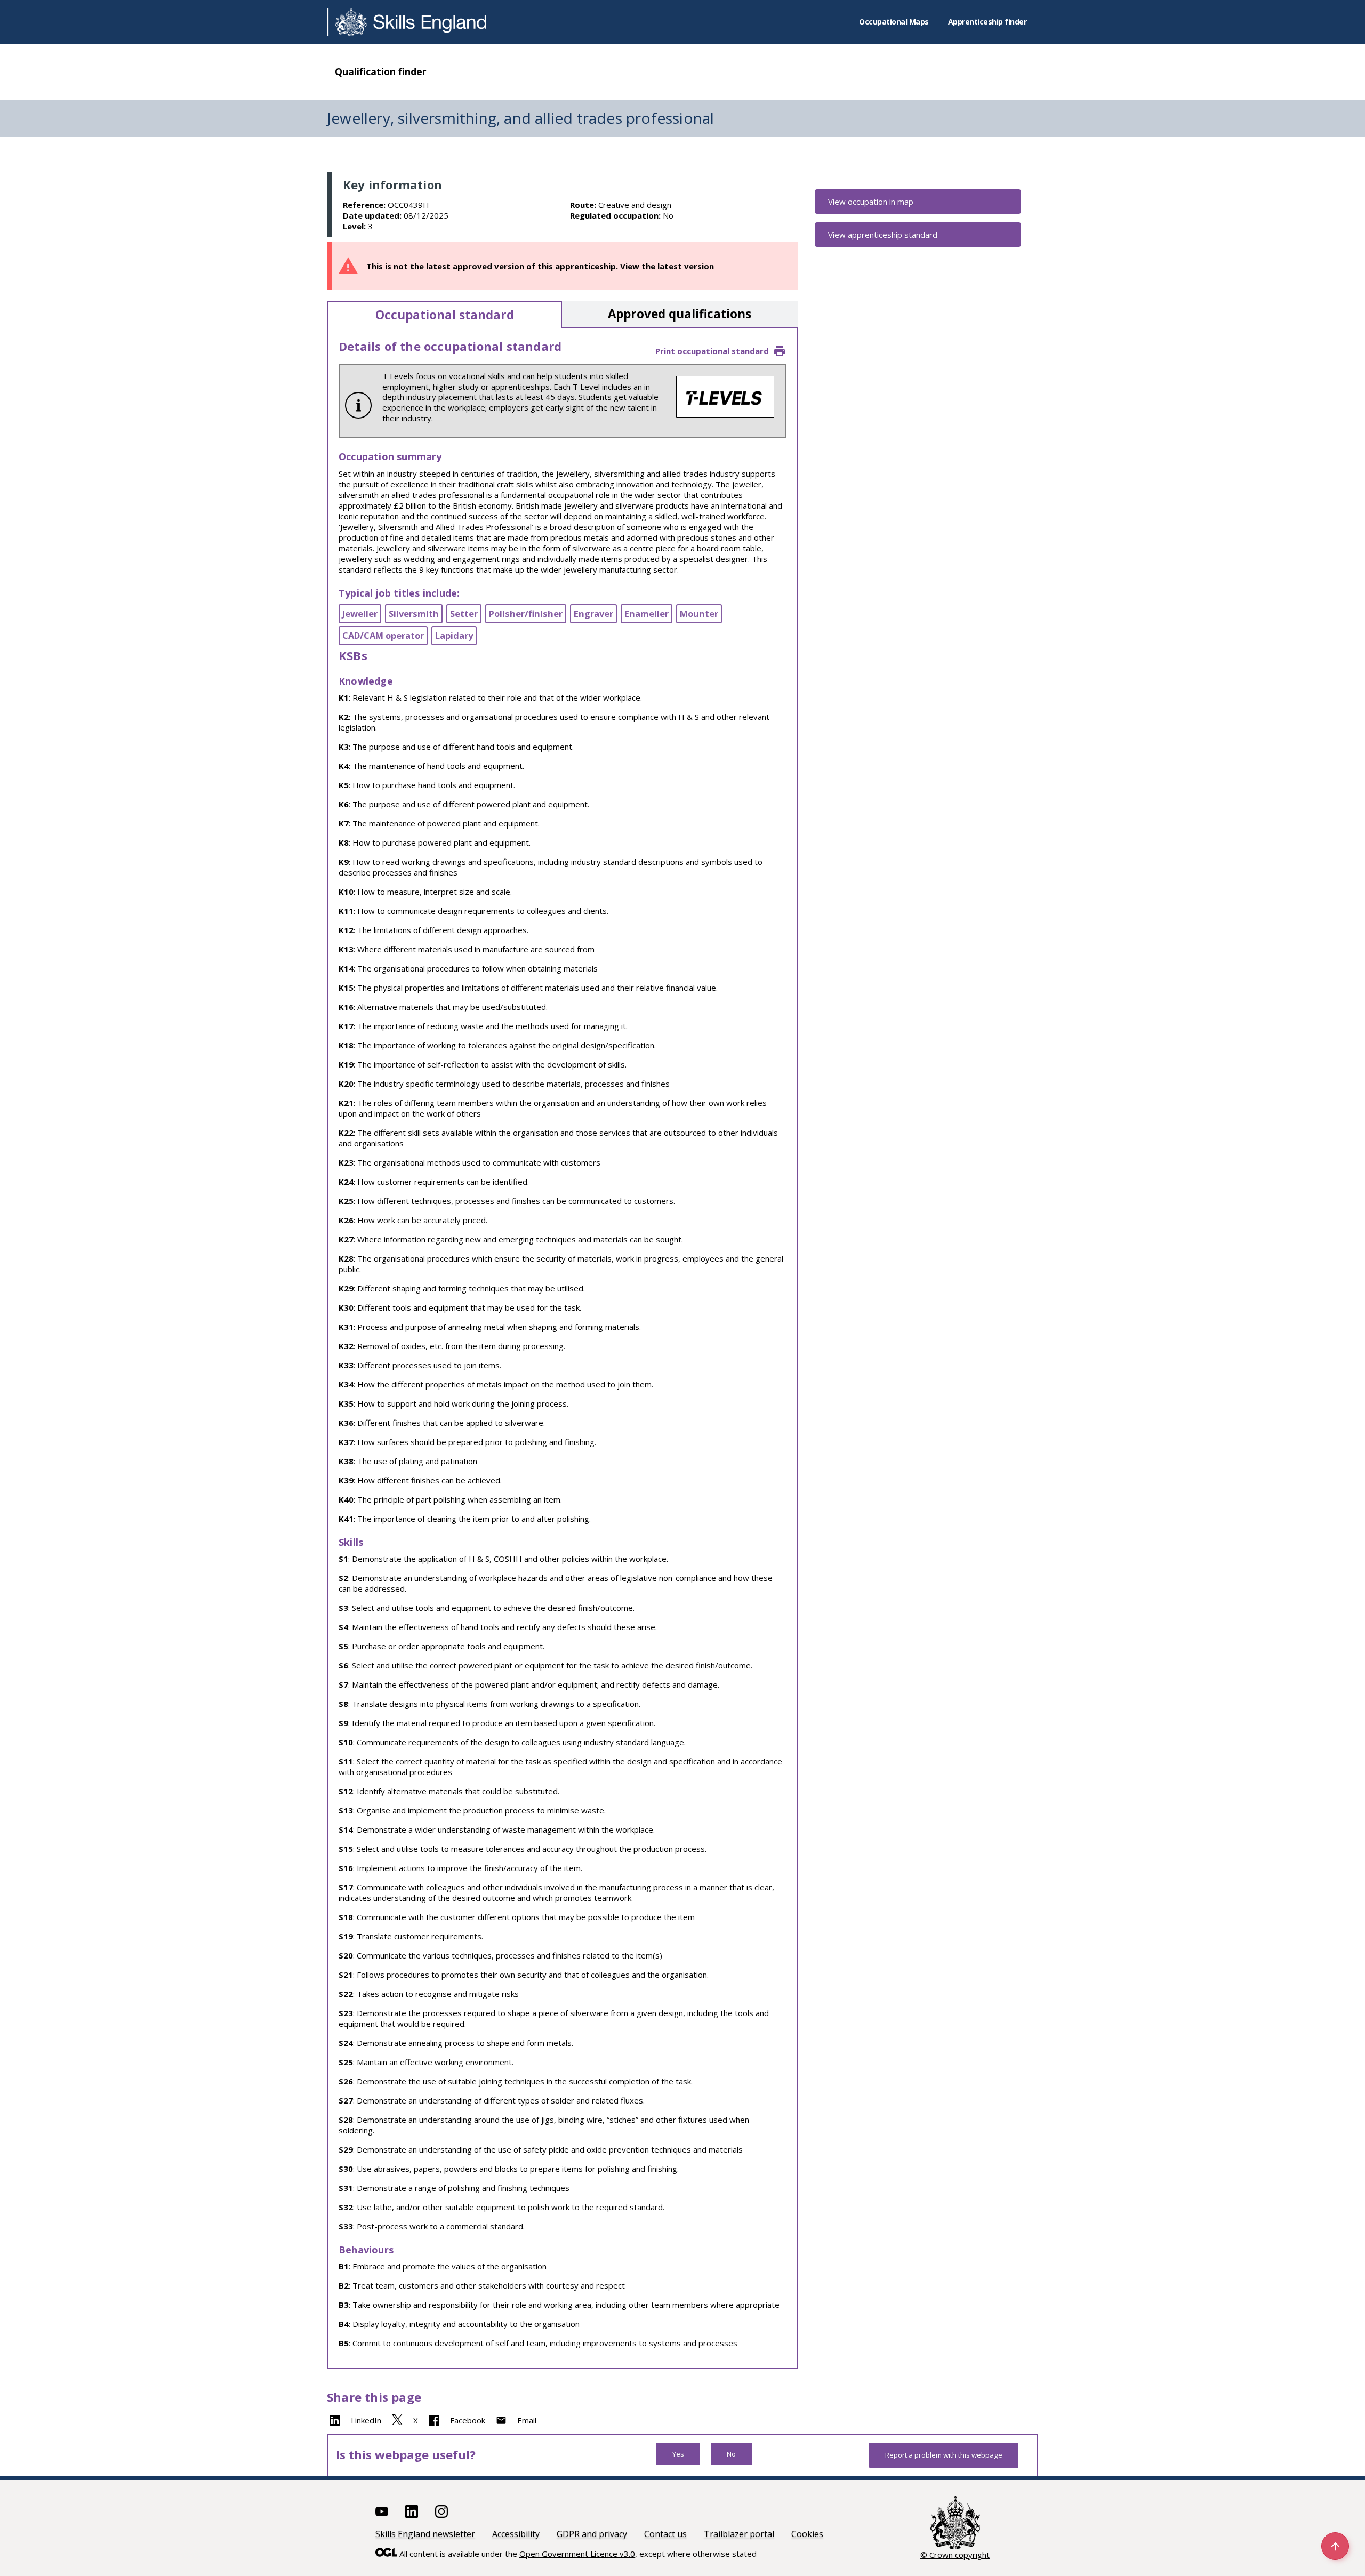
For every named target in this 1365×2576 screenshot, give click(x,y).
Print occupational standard (712, 351)
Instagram (441, 2511)
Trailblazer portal (739, 2534)
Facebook (468, 2420)
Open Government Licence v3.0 (577, 2554)
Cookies (807, 2534)
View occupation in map (871, 202)
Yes (678, 2454)
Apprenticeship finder (987, 22)
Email (527, 2420)
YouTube (382, 2511)
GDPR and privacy (592, 2534)
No (731, 2454)
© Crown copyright (955, 2555)
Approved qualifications (680, 314)
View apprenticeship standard (883, 235)
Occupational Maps (894, 22)
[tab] (444, 315)
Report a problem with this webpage (944, 2455)
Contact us (665, 2534)
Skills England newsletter (425, 2534)
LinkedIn (366, 2420)
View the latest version (667, 266)
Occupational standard (445, 315)
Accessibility (516, 2534)
